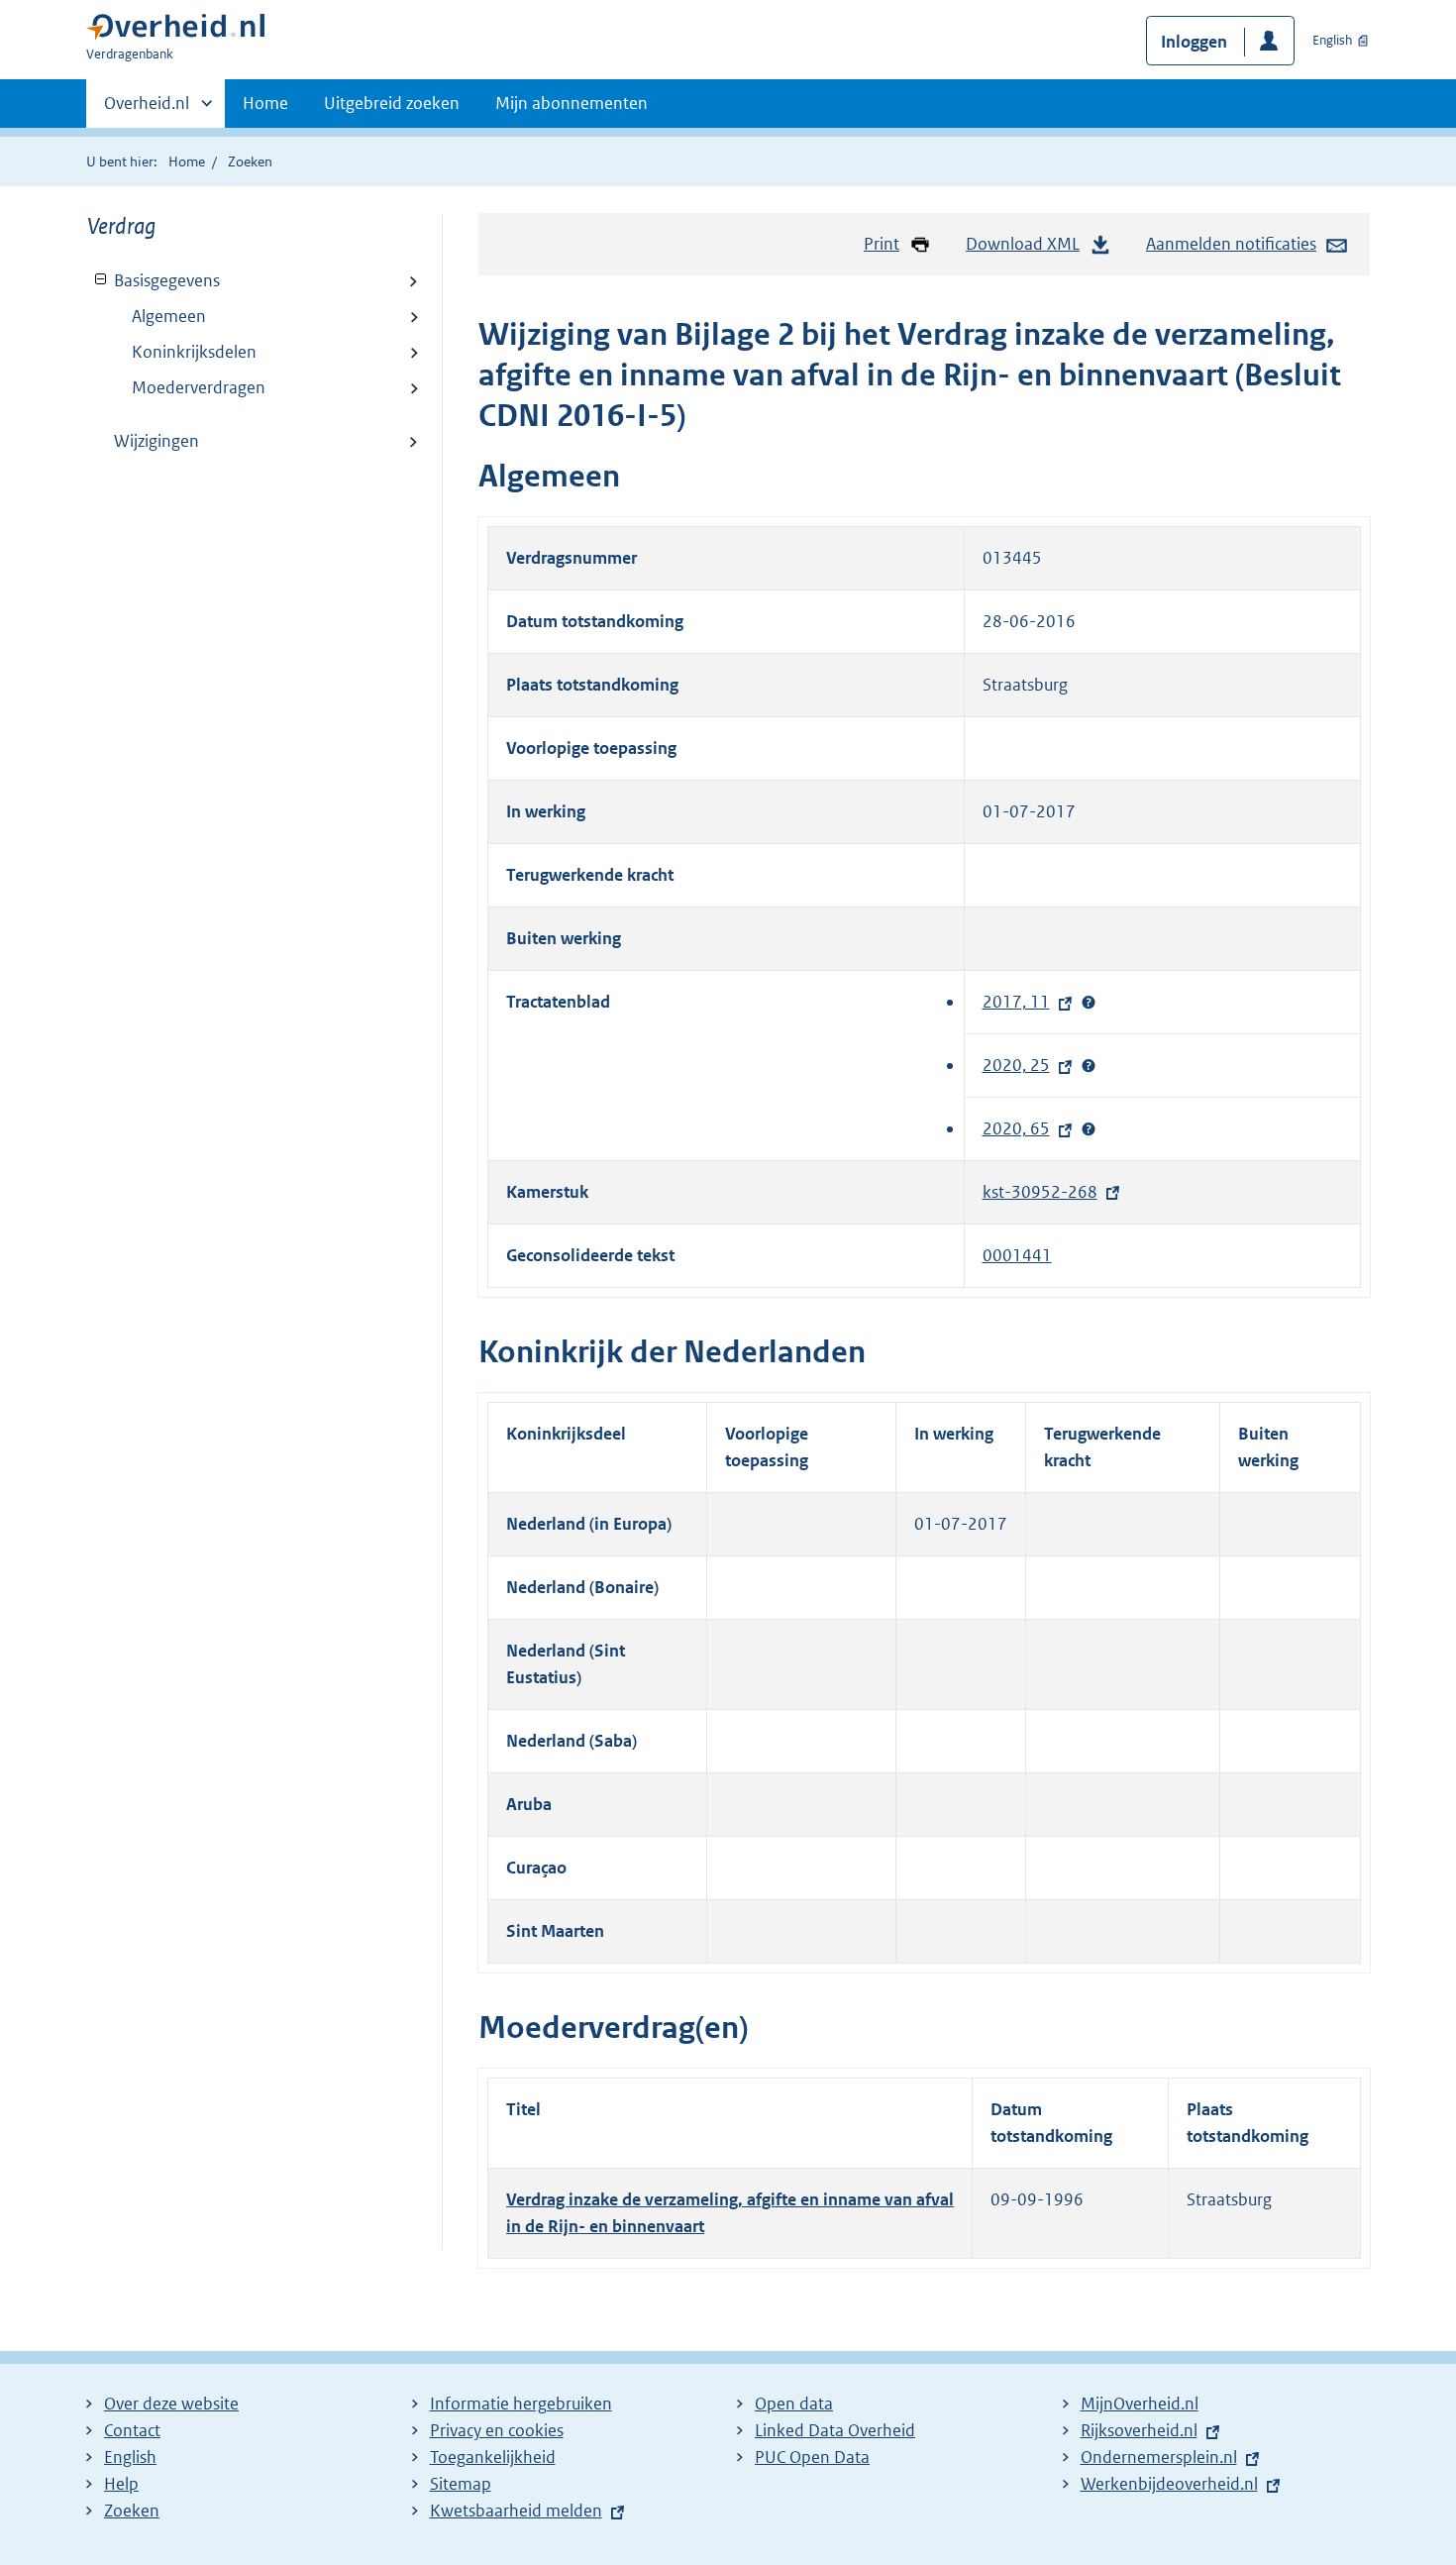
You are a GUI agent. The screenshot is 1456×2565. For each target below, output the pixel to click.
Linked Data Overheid (835, 2430)
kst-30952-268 (1045, 1192)
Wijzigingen (156, 441)
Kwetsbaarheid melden (516, 2511)
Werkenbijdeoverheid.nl (1174, 2484)
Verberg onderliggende (102, 280)
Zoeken (250, 161)
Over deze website (171, 2404)
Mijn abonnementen (572, 103)
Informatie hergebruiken (521, 2404)
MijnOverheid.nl (1140, 2404)
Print (882, 244)
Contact (132, 2430)
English (1332, 40)
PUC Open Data (812, 2457)
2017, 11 (1021, 1002)
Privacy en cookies (497, 2430)
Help (121, 2484)
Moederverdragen (199, 387)
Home (265, 103)
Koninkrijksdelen (194, 352)
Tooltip (1089, 1003)
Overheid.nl (147, 110)
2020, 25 (1021, 1065)
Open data (794, 2404)
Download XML (1023, 244)
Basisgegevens (154, 280)
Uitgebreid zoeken (392, 103)
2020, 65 (1021, 1128)
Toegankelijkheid (493, 2457)
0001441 (1017, 1255)
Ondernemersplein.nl (1164, 2457)
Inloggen (1194, 42)
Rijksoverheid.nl (1144, 2430)
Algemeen (169, 316)
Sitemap (461, 2484)
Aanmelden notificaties (1231, 244)
